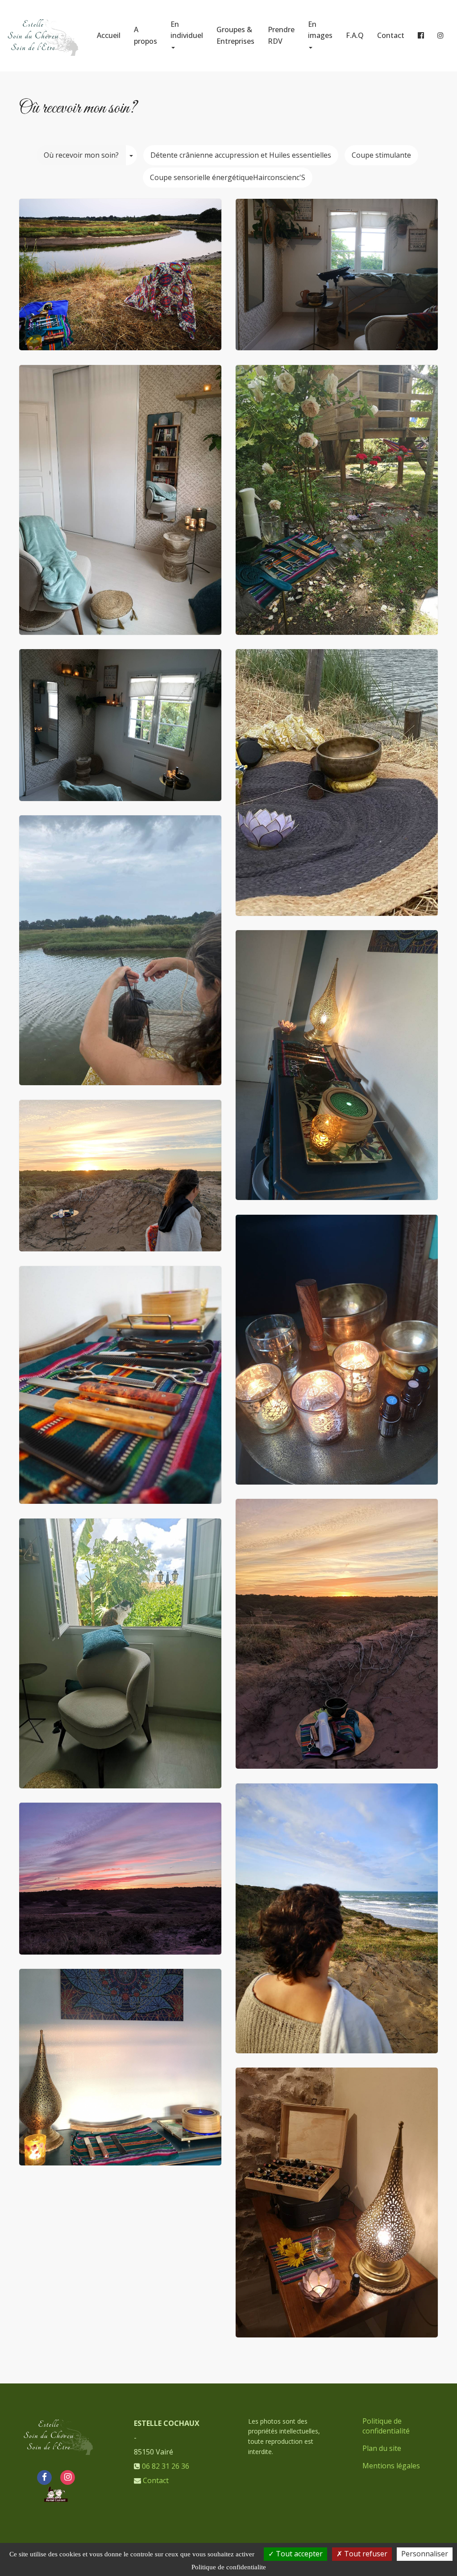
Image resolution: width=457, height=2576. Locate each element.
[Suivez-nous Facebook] (44, 2476)
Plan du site (382, 2448)
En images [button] (320, 30)
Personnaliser (425, 2554)
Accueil (109, 35)
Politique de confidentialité (386, 2426)
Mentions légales (391, 2466)
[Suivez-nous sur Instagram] (68, 2476)
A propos (145, 35)
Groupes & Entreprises (235, 35)
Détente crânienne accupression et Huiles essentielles (241, 155)
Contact (391, 35)
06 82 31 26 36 (166, 2466)
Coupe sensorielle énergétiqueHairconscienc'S (228, 177)
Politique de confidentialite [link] (229, 2567)
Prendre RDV (281, 35)
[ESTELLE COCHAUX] (42, 36)
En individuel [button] (187, 30)
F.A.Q (355, 35)
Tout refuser (365, 2554)
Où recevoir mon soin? (81, 155)
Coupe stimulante (381, 155)
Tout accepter (298, 2554)
